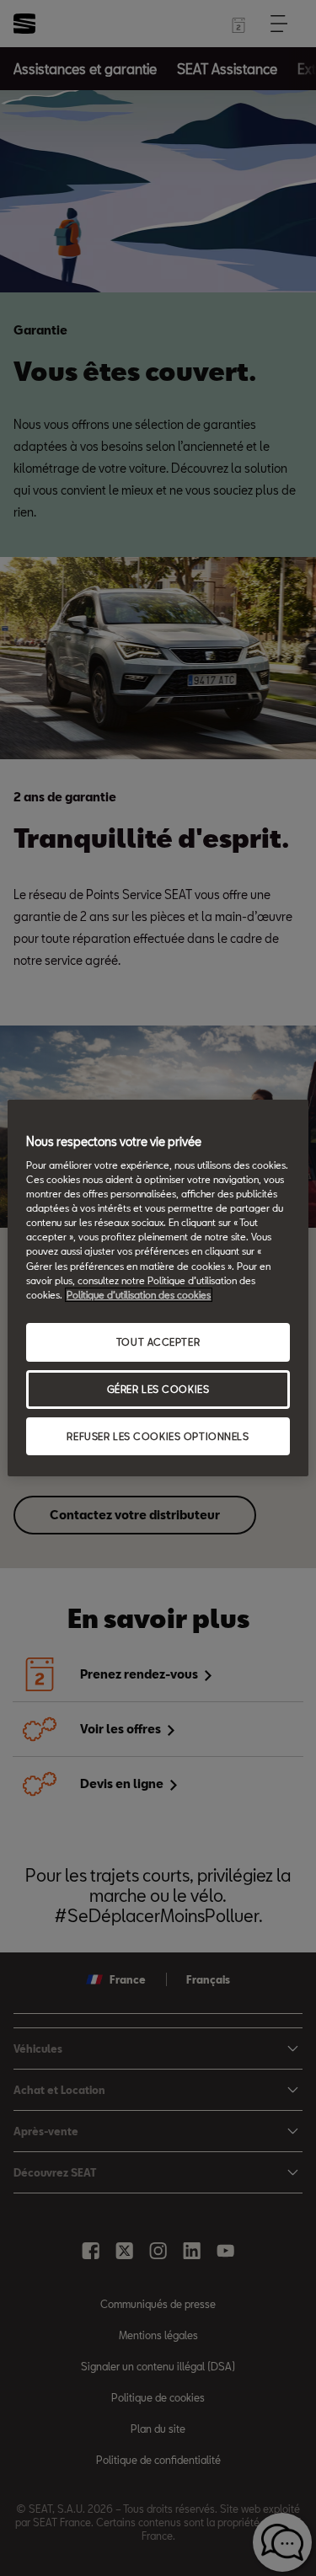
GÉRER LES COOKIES (158, 1389)
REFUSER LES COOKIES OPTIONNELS (158, 1436)
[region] (158, 1288)
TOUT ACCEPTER (158, 1342)
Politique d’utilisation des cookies (139, 1295)
